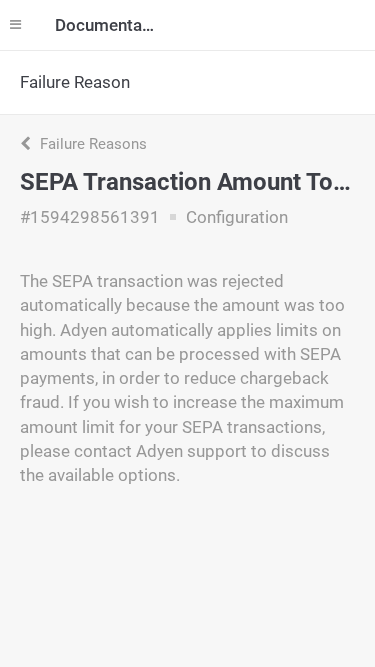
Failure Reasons (91, 144)
